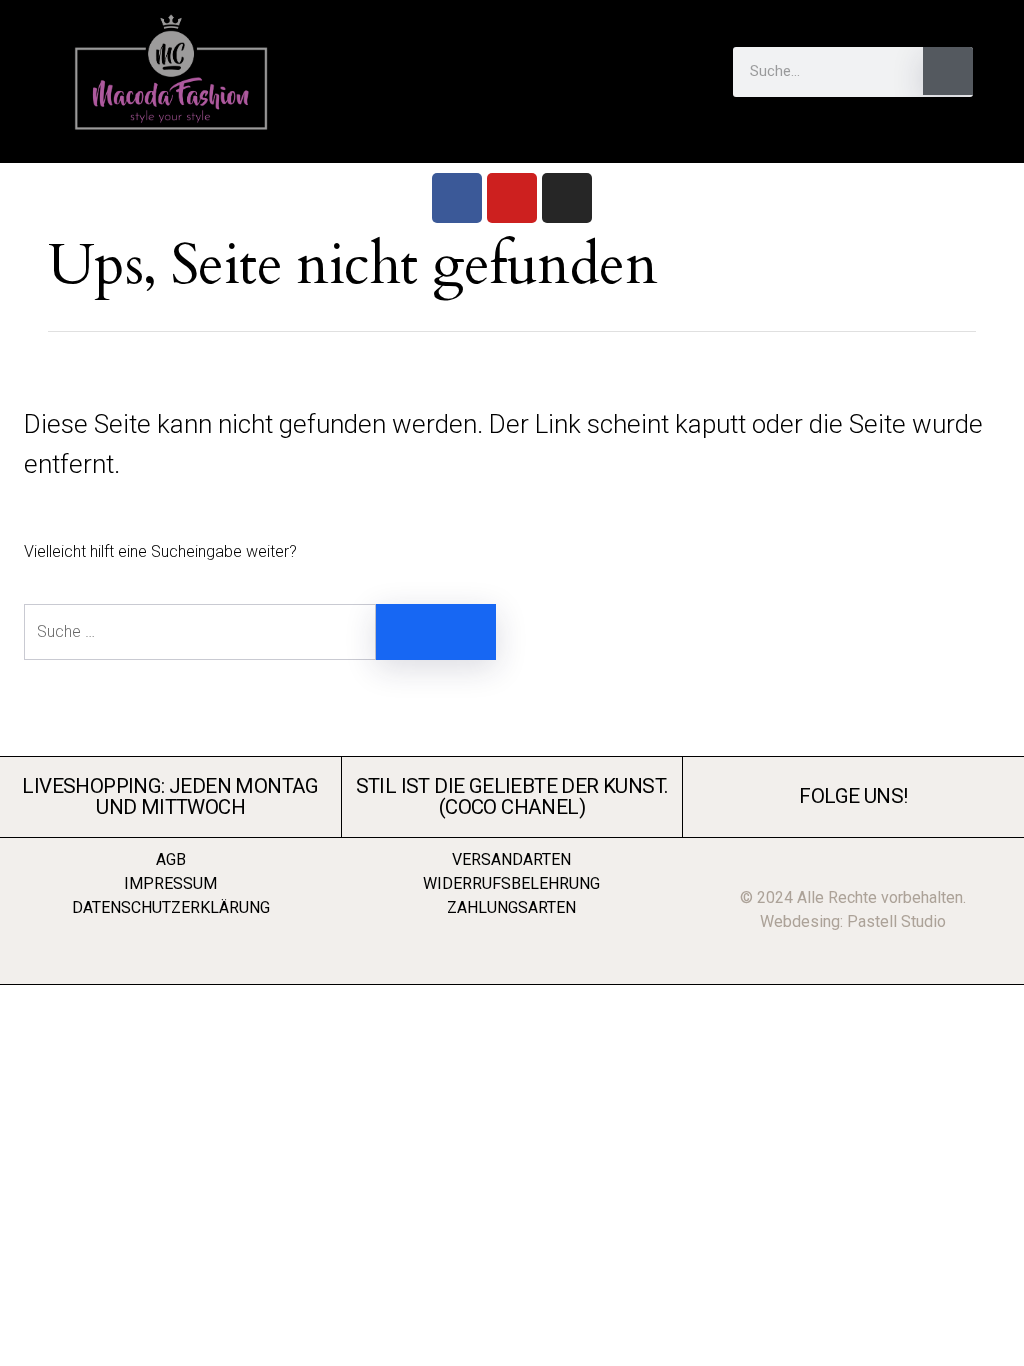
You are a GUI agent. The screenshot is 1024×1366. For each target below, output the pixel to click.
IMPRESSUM (170, 883)
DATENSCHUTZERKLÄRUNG (171, 907)
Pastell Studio (896, 921)
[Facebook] (457, 198)
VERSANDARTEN (511, 859)
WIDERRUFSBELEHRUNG (511, 883)
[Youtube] (512, 198)
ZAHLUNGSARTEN (511, 907)
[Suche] (948, 71)
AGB (171, 859)
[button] (512, 71)
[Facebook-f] (282, 153)
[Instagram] (567, 198)
